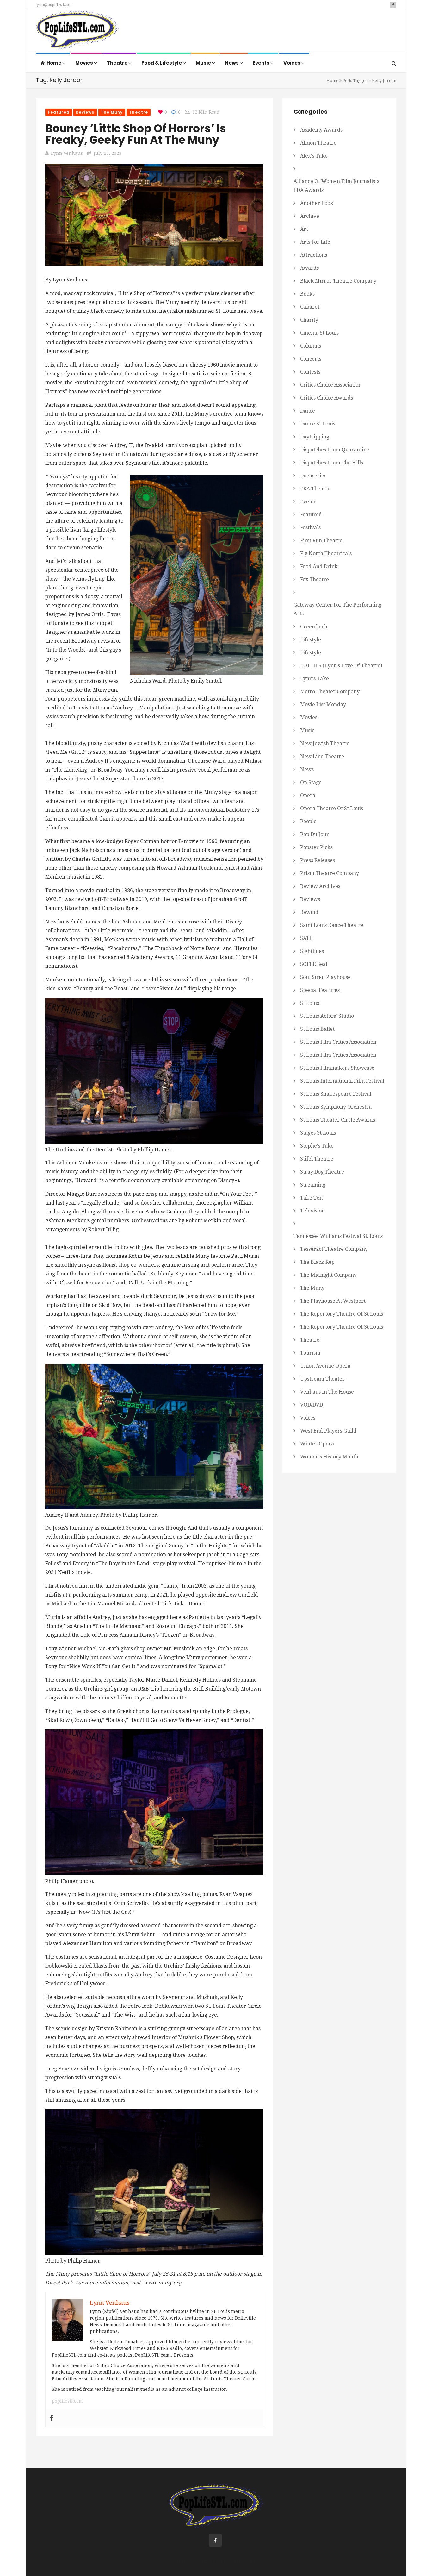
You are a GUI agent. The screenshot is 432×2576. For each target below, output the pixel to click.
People (308, 821)
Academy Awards (321, 130)
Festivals (310, 528)
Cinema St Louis (319, 333)
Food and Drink (319, 567)
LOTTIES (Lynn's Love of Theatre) (341, 666)
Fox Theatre (315, 579)
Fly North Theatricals (326, 554)
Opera (308, 795)
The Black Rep (317, 1262)
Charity (309, 320)
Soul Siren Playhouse (325, 977)
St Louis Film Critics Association (338, 1042)
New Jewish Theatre (325, 743)
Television (312, 1211)
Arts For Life (315, 242)
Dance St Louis (318, 424)
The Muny (112, 112)
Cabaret (310, 307)
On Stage (311, 782)
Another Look (317, 203)
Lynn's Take (315, 679)
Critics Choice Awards (327, 398)
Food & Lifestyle (162, 63)
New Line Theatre (322, 756)
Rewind (309, 912)
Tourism (310, 1353)
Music (204, 63)
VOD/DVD (312, 1405)
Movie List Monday (323, 705)
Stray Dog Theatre (322, 1172)
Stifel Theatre (317, 1159)
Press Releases (318, 860)
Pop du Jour (315, 834)
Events (262, 63)
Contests (310, 372)
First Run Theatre (321, 541)
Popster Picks (316, 847)
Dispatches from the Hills (332, 463)
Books (307, 294)
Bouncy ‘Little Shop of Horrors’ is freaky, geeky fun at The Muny (136, 134)
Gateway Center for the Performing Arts (337, 609)
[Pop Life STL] (77, 32)
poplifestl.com (67, 2401)
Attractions (314, 255)
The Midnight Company (328, 1275)
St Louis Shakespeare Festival (336, 1094)
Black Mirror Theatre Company (338, 281)
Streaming (313, 1185)
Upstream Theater (322, 1379)
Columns (311, 346)
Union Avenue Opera (325, 1366)
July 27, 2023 (108, 153)
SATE (306, 938)
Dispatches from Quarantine (335, 450)
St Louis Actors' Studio (327, 1016)
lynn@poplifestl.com (54, 5)
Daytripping (315, 437)
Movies (85, 63)
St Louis (310, 1003)
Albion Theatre (318, 143)
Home (54, 63)
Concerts (311, 359)
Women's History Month (329, 1457)
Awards (309, 268)
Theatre (118, 63)
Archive (310, 216)
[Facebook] (52, 2419)
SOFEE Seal (314, 964)
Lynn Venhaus (67, 153)
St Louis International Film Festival (342, 1081)
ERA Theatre (315, 489)
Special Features (320, 990)
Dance (308, 411)
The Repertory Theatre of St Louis (342, 1314)
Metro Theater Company (330, 692)
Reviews (85, 112)
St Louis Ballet (317, 1029)
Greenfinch (314, 627)
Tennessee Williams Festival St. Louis (338, 1236)
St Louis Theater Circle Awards (338, 1120)
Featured (59, 112)
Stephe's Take (317, 1146)
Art (304, 229)
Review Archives (320, 886)
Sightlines (312, 951)
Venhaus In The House (327, 1392)
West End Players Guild (328, 1431)
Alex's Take (314, 156)
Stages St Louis (318, 1133)
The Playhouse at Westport (333, 1301)
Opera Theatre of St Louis (332, 808)
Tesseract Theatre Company (334, 1249)
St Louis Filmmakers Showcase (337, 1068)
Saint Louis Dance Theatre (332, 925)
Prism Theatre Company (330, 873)
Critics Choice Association (331, 385)
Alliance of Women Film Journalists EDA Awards (336, 186)
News (232, 63)
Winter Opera (317, 1444)
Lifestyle (311, 640)
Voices (292, 63)
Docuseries (313, 476)
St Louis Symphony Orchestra (336, 1107)
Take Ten (311, 1198)
